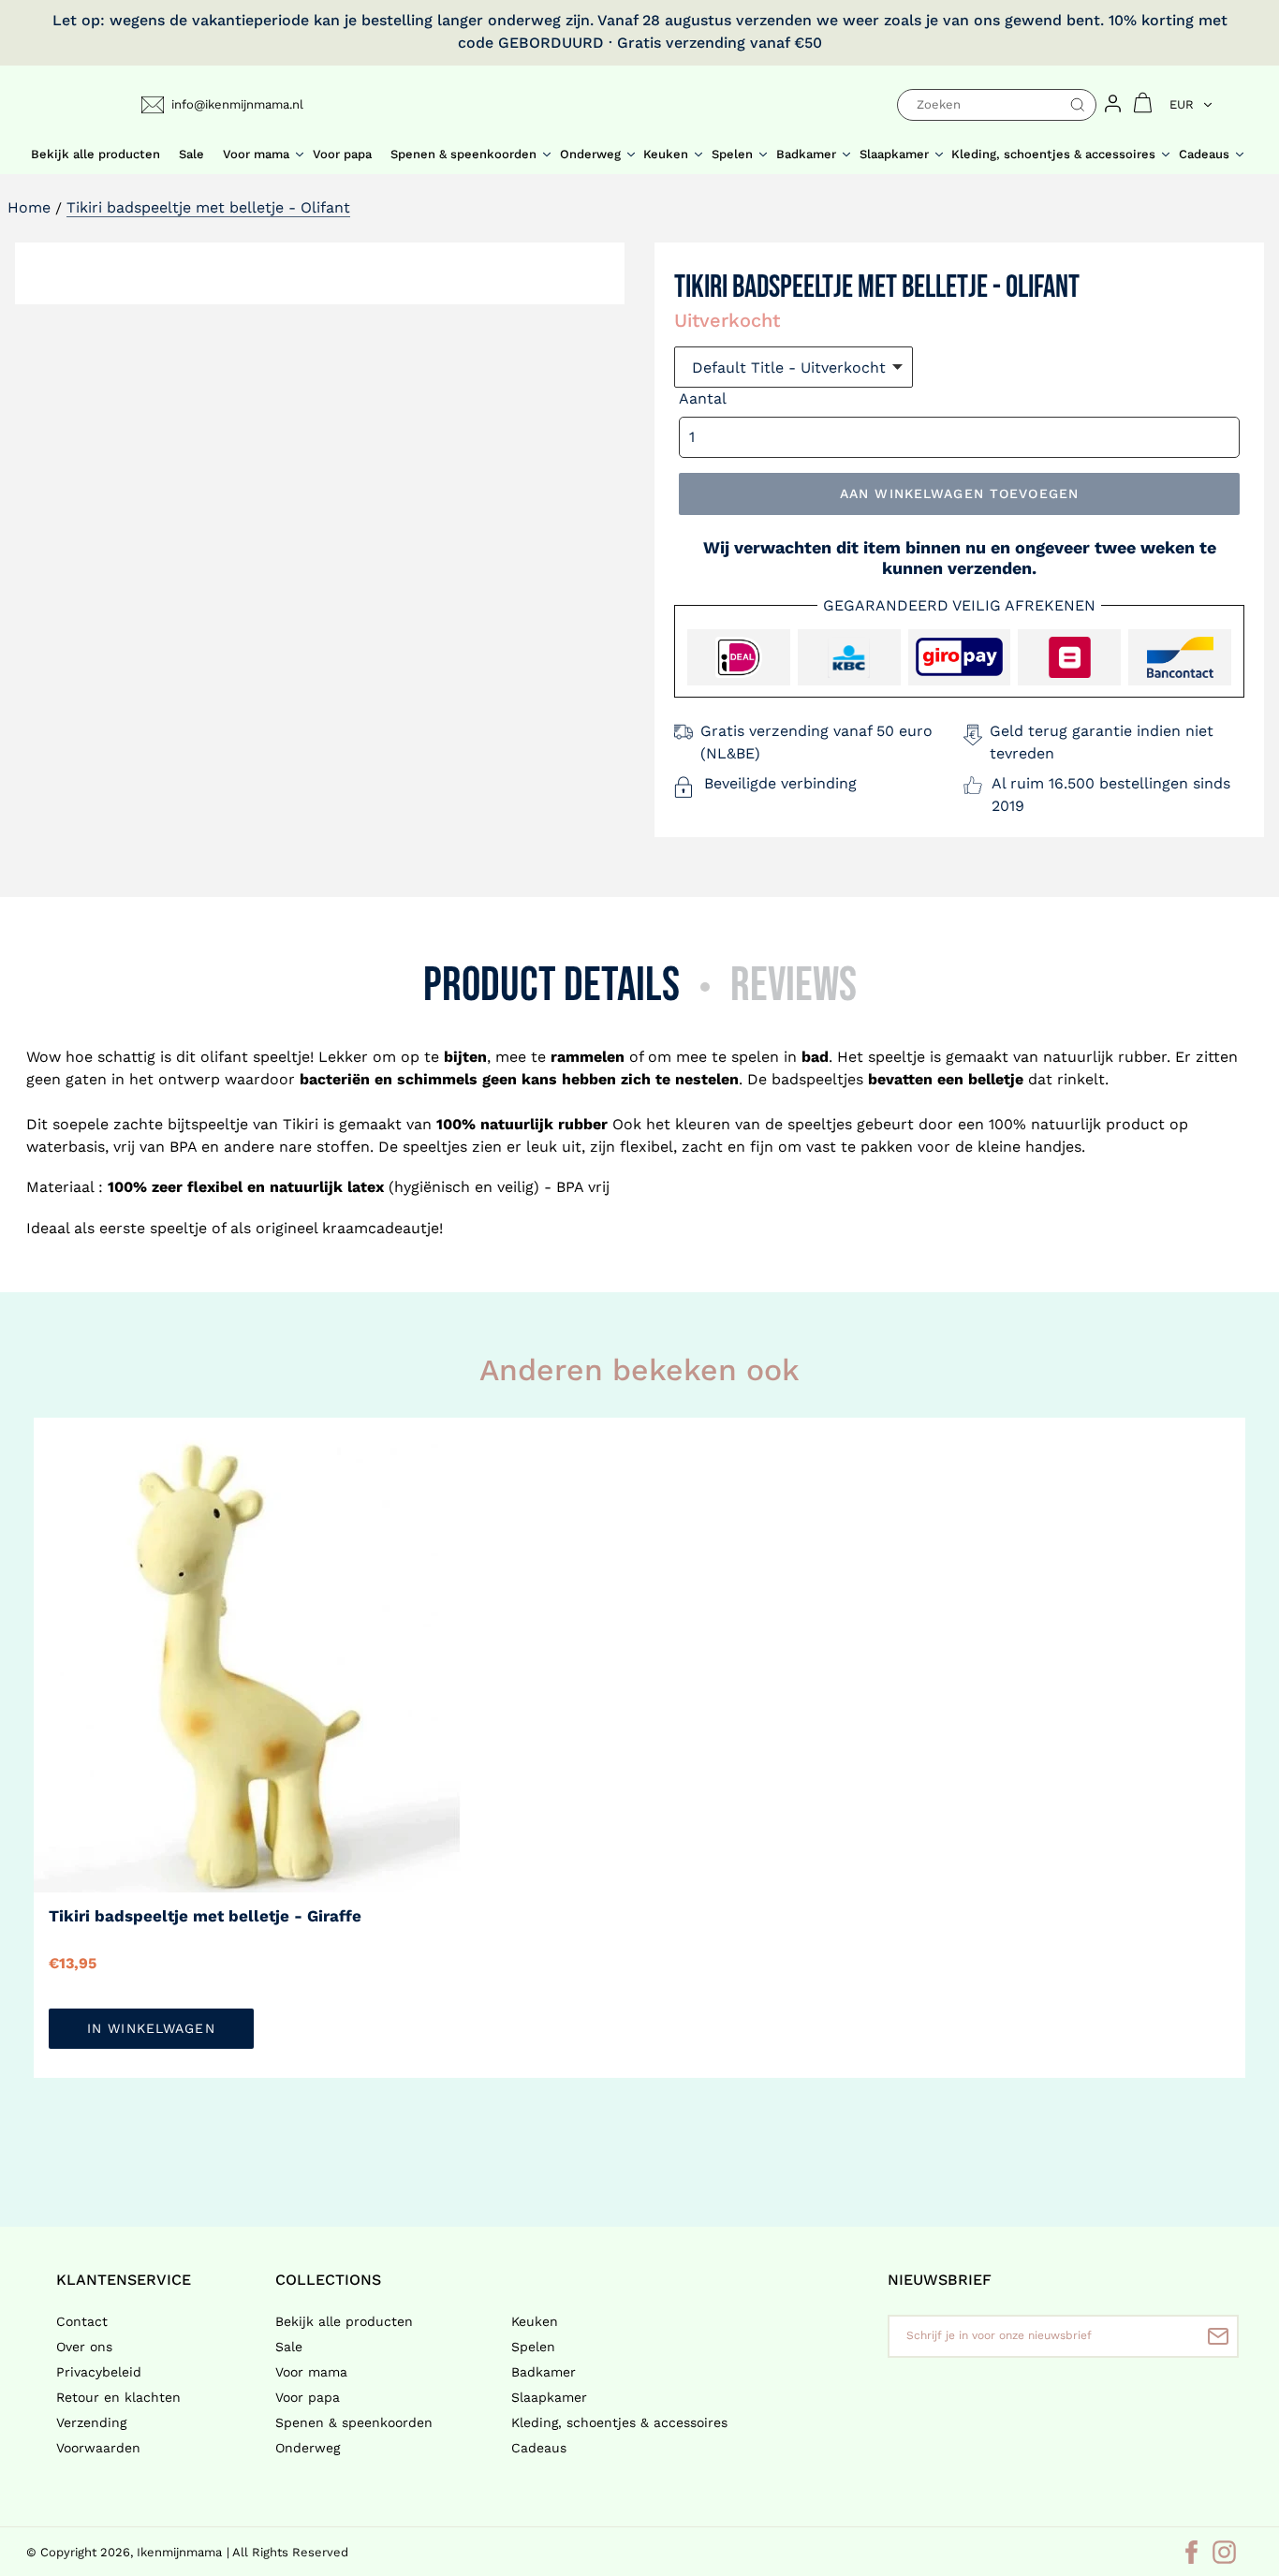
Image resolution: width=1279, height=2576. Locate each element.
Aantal (703, 398)
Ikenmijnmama (179, 2552)
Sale (289, 2347)
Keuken (535, 2321)
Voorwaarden (98, 2448)
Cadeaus (539, 2448)
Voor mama (311, 2372)
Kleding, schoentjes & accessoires (619, 2422)
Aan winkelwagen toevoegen (959, 493)
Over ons (84, 2347)
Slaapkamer (549, 2397)
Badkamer (544, 2372)
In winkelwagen (151, 2028)
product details (551, 986)
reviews (794, 986)
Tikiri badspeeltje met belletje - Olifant (208, 207)
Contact (82, 2321)
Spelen (533, 2347)
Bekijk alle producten (344, 2321)
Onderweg (308, 2448)
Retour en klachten (118, 2397)
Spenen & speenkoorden (354, 2422)
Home (29, 207)
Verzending (91, 2422)
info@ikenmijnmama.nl (237, 104)
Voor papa (308, 2397)
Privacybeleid (99, 2372)
